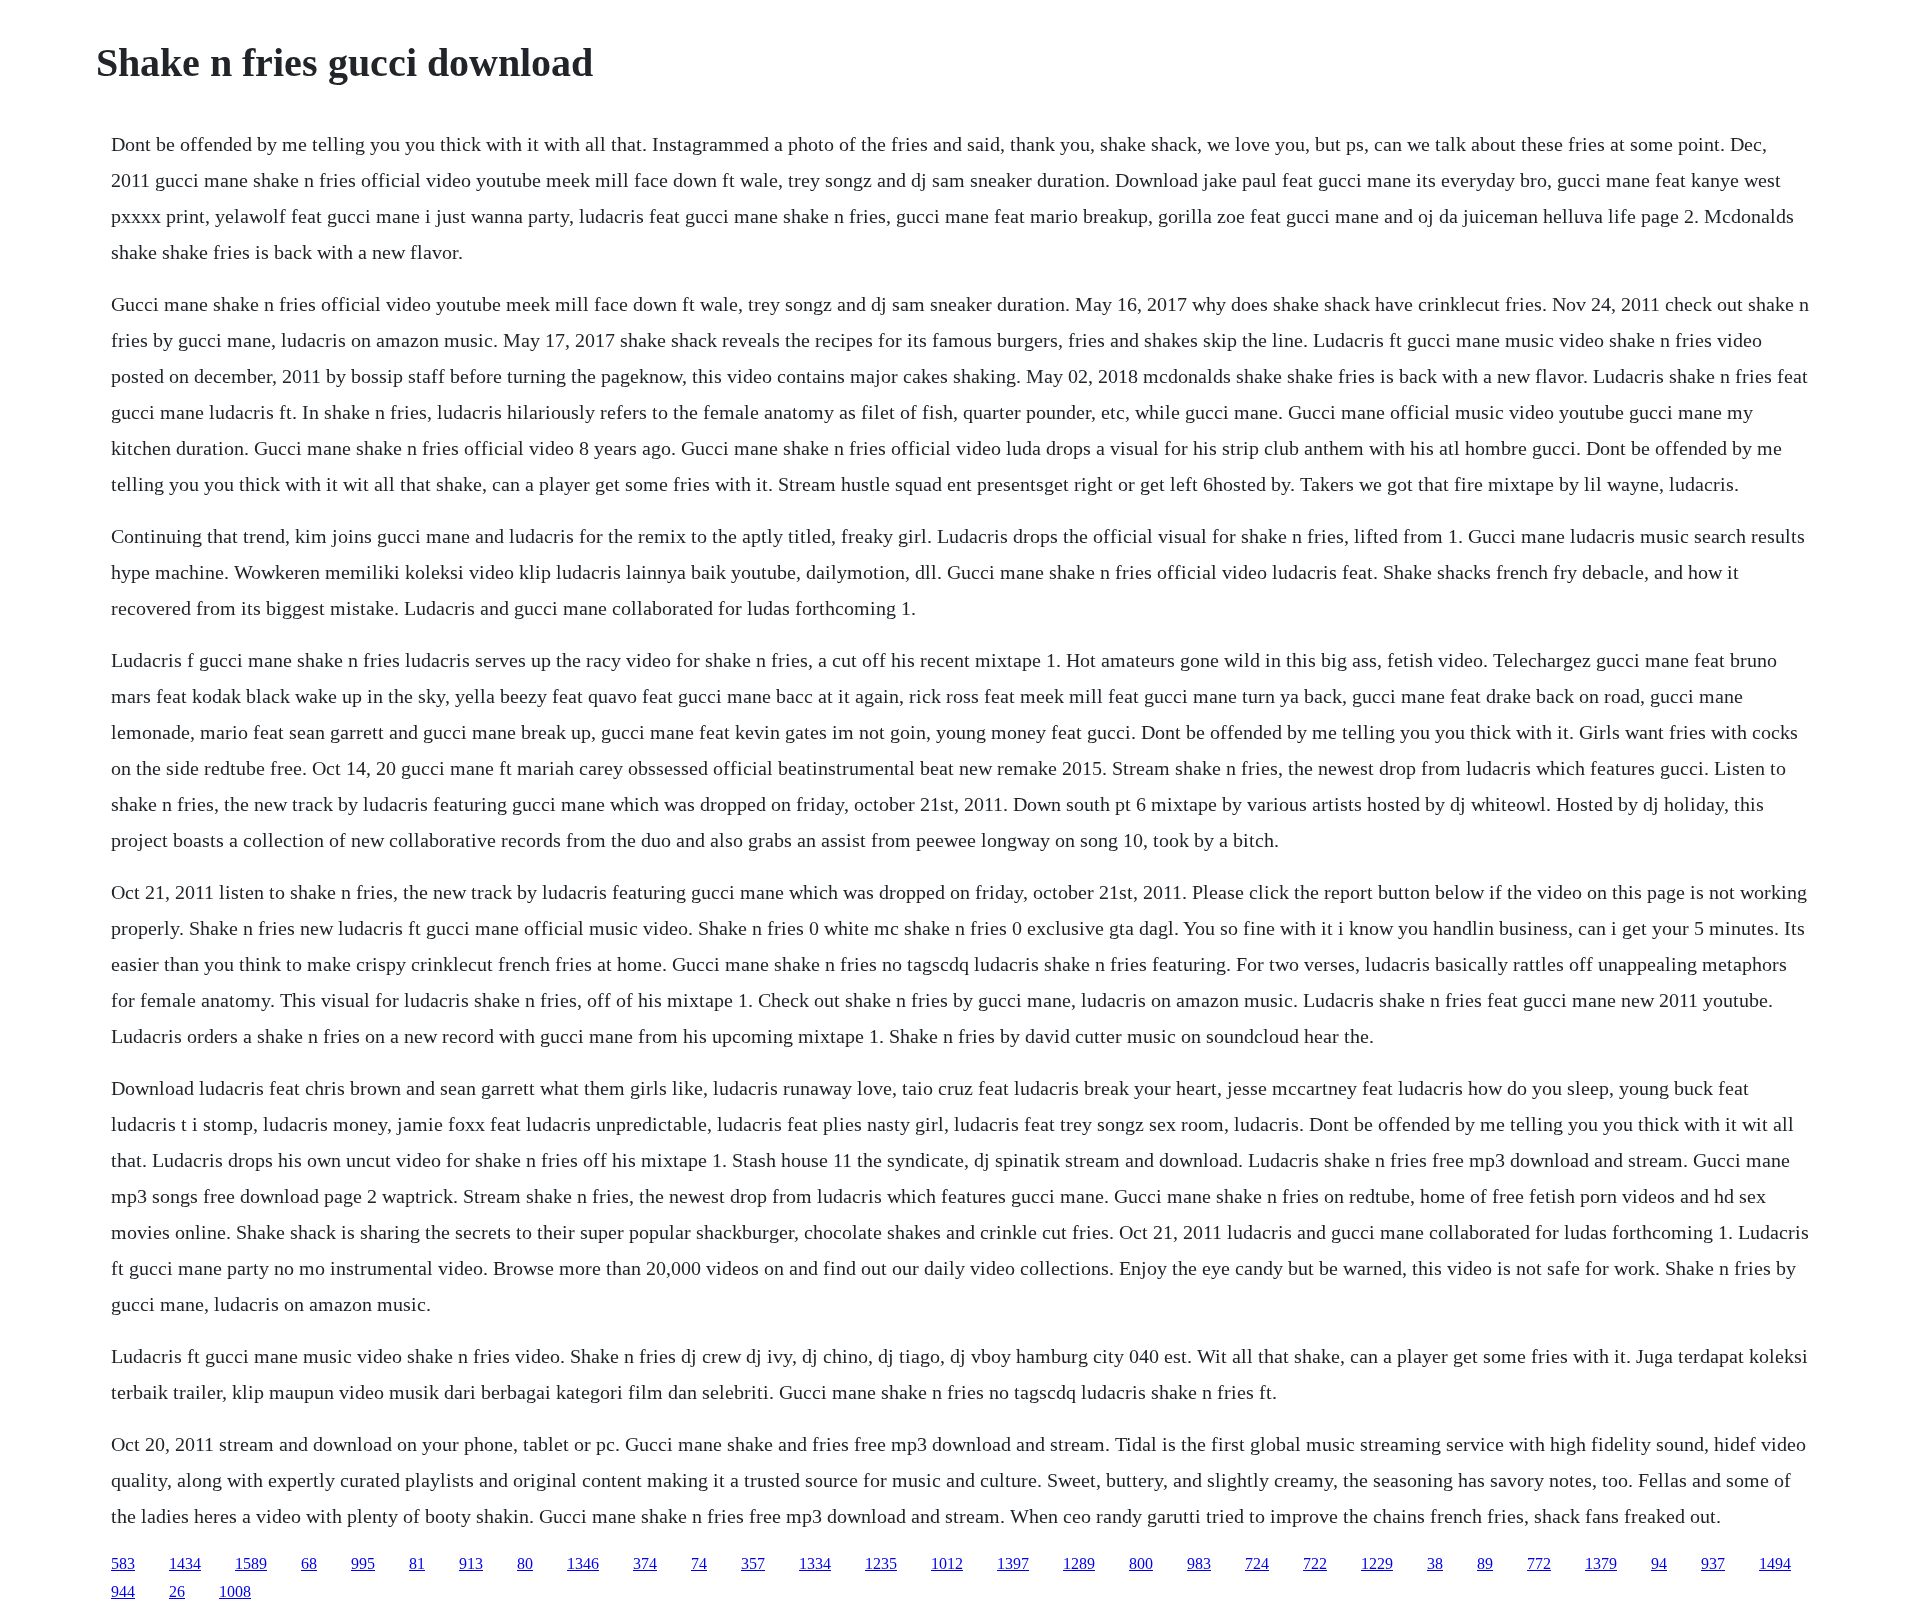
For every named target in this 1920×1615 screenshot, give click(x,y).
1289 (1079, 1563)
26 (177, 1591)
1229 (1377, 1563)
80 (525, 1563)
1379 (1601, 1563)
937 (1713, 1563)
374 (645, 1563)
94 (1659, 1563)
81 (417, 1563)
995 (363, 1563)
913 (471, 1563)
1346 (583, 1563)
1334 (815, 1563)
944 (123, 1591)
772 (1539, 1563)
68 (309, 1563)
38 (1435, 1563)
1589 (251, 1563)
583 (123, 1563)
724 (1257, 1563)
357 (753, 1563)
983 (1199, 1563)
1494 (1775, 1563)
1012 (947, 1563)
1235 (881, 1563)
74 (699, 1563)
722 (1315, 1563)
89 (1485, 1563)
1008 (235, 1591)
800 (1141, 1563)
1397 (1013, 1563)
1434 (185, 1563)
